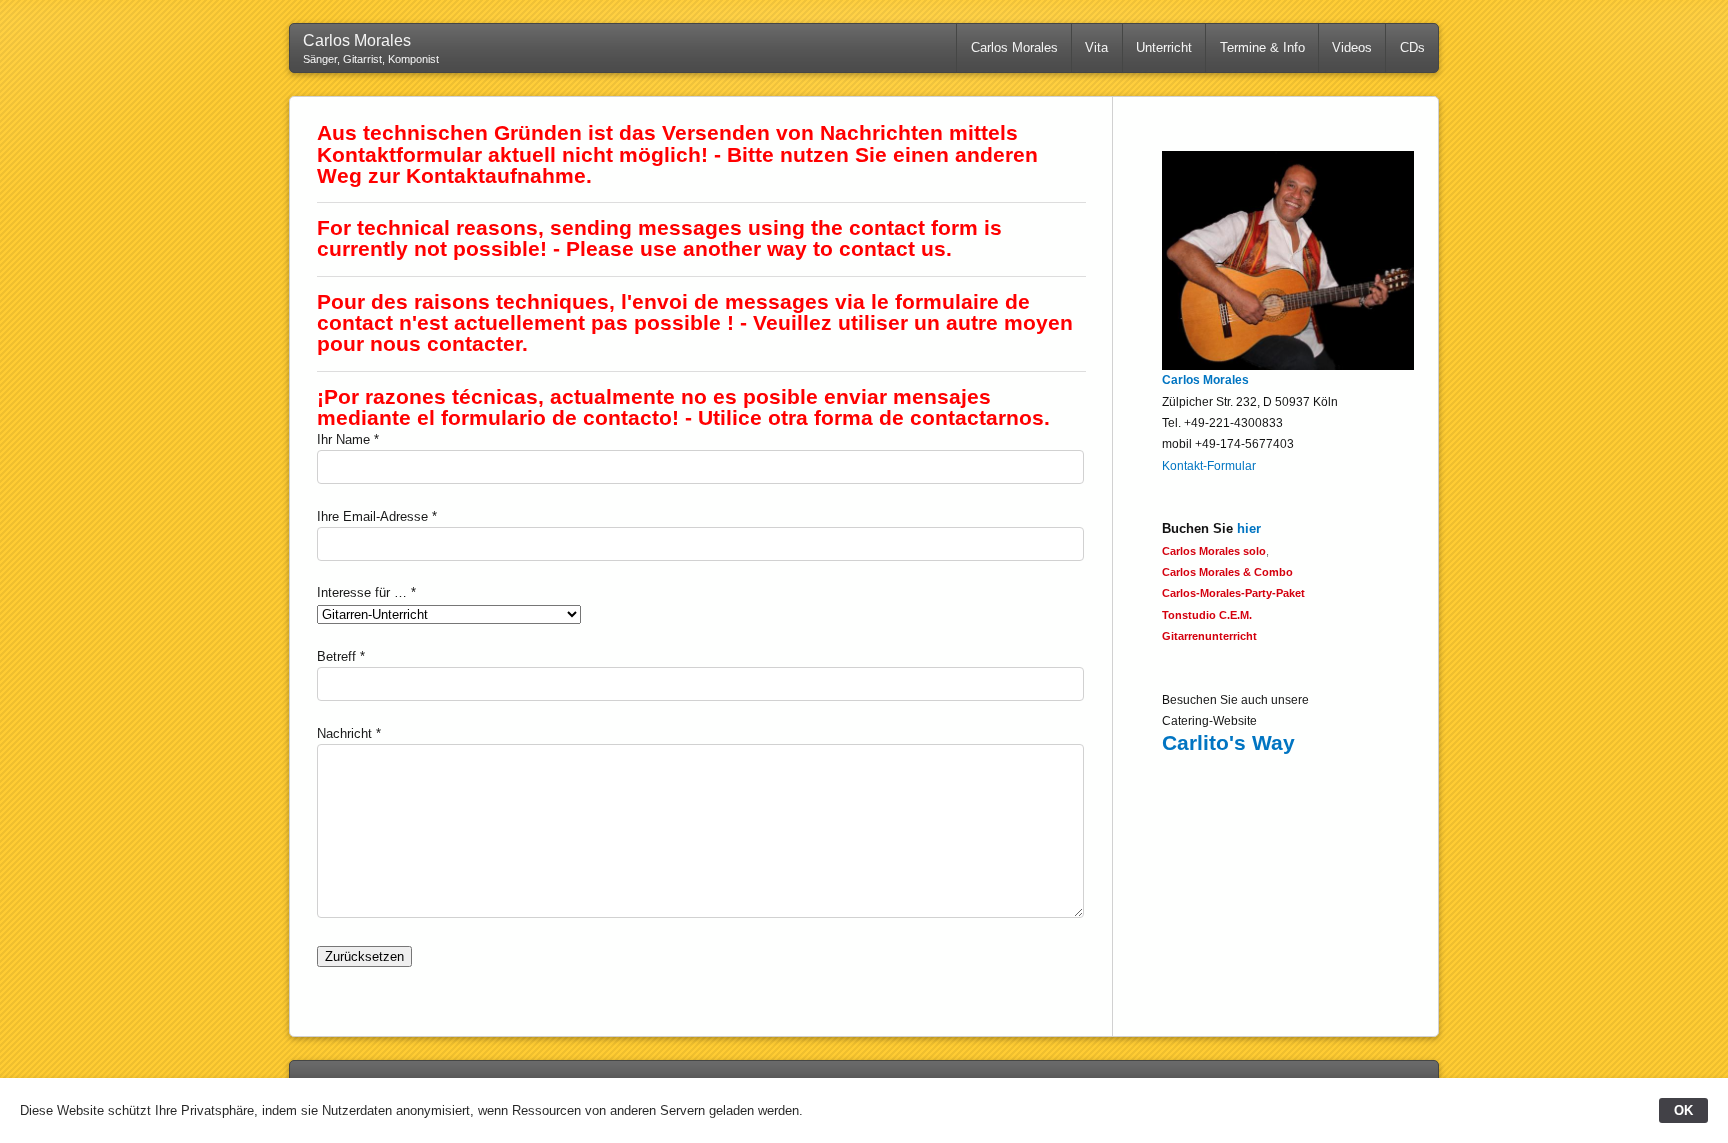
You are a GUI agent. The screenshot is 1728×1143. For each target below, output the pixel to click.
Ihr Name (343, 439)
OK (1683, 1110)
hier (1249, 528)
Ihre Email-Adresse (372, 516)
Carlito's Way (1228, 742)
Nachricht (344, 733)
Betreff (336, 656)
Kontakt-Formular (1209, 466)
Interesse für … (362, 592)
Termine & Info (1262, 47)
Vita (1096, 47)
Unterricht (1164, 47)
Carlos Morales (1014, 47)
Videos (1352, 47)
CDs (1412, 47)
